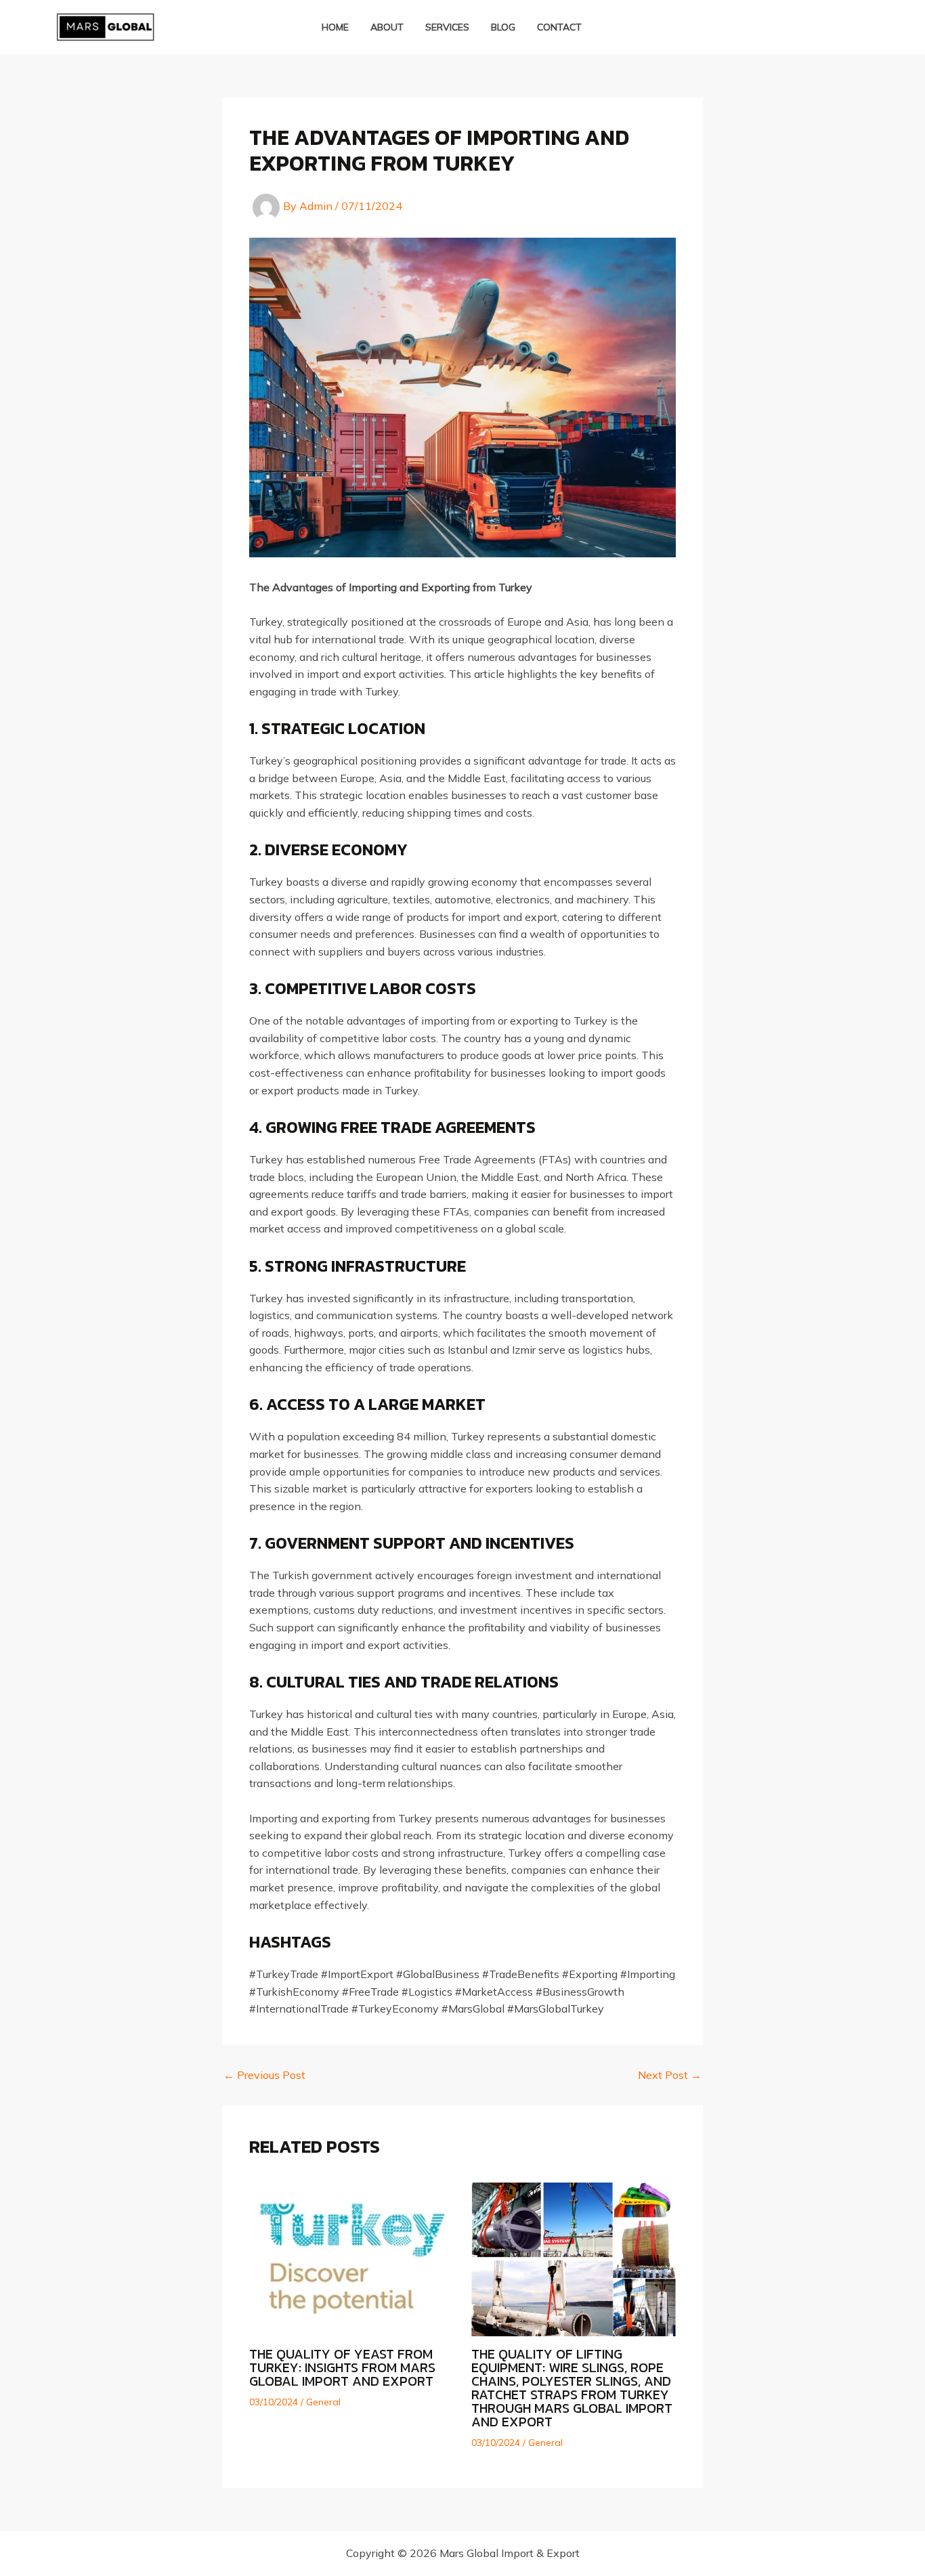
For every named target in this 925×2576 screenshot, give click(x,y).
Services (447, 27)
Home (335, 27)
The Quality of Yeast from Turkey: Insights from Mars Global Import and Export (342, 2367)
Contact (559, 27)
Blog (503, 27)
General (323, 2402)
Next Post (670, 2075)
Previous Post (264, 2075)
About (387, 27)
